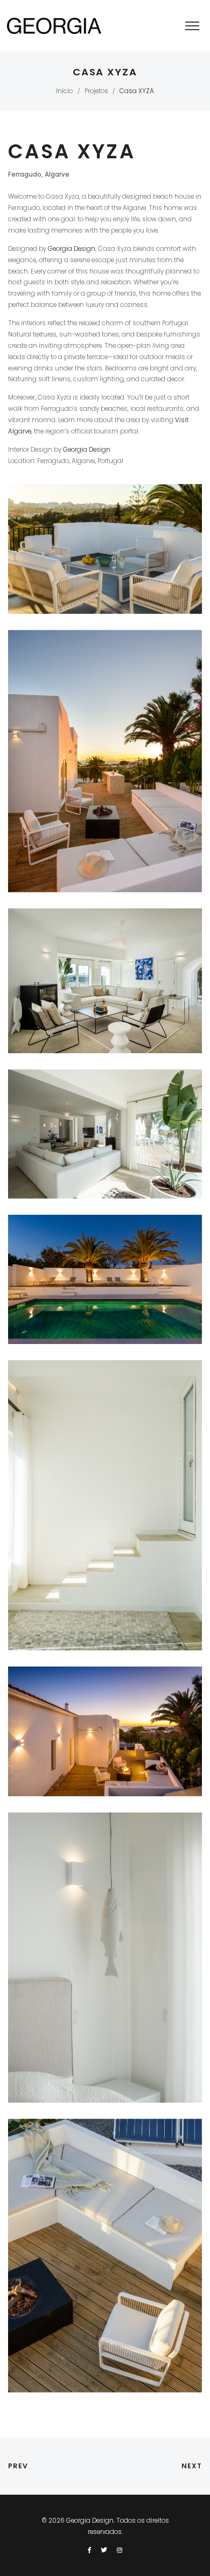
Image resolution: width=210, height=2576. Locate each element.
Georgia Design (72, 249)
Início (64, 91)
